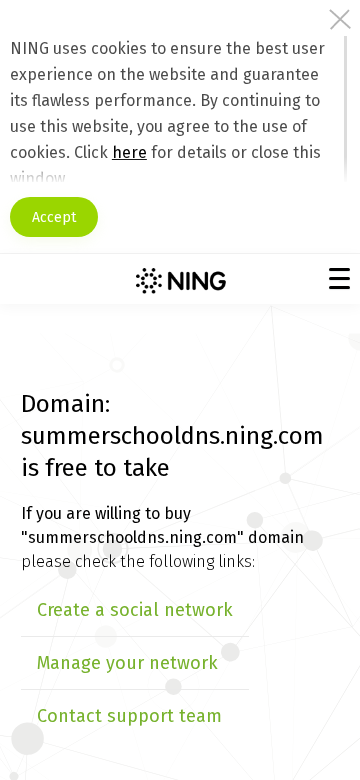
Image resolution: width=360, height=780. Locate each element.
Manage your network (127, 663)
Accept (54, 217)
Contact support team (129, 716)
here (129, 152)
